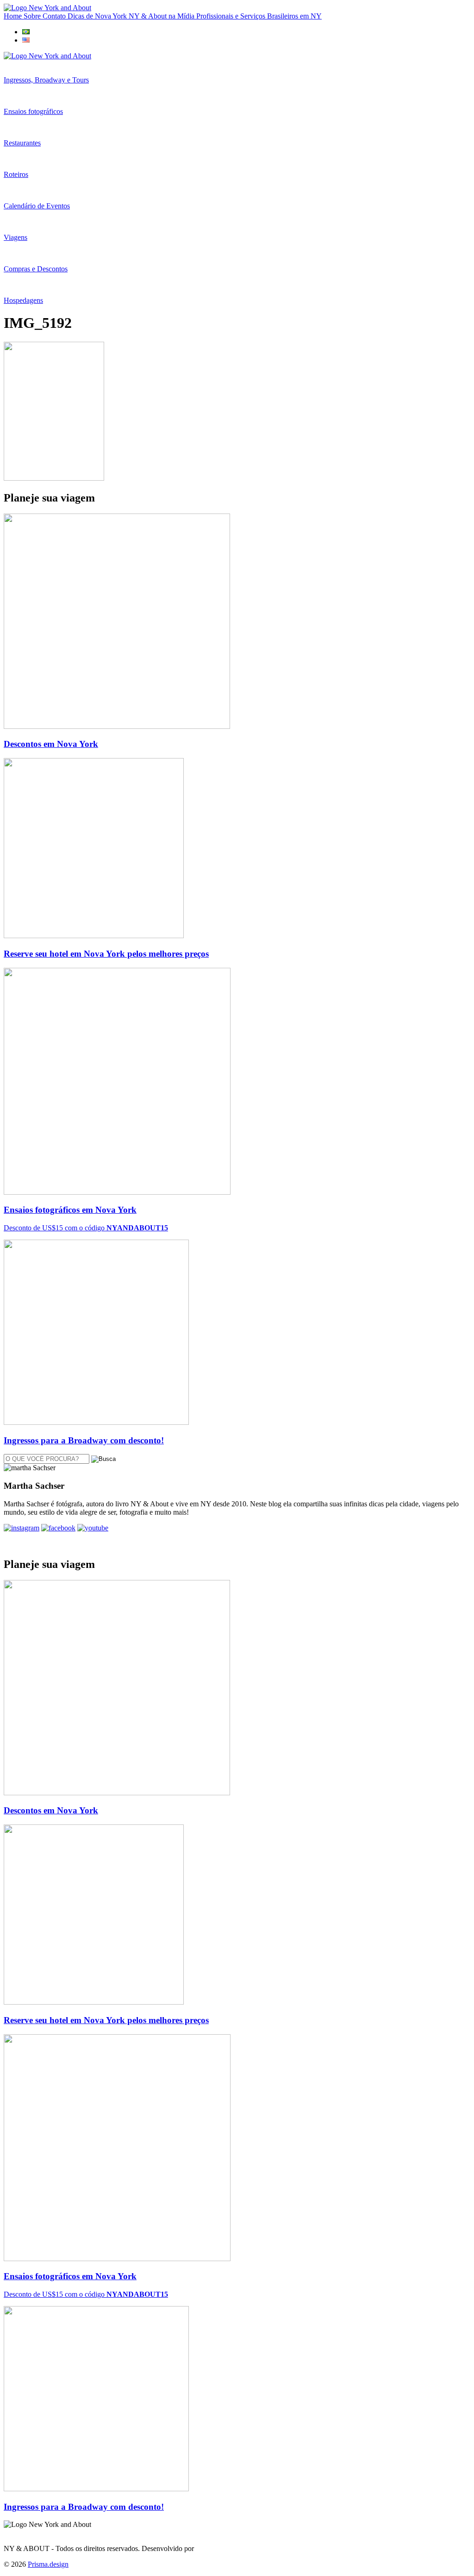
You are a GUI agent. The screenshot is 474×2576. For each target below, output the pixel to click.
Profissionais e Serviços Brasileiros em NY (259, 16)
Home (14, 16)
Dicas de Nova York (98, 16)
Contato (55, 16)
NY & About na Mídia (162, 16)
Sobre (33, 16)
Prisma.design (48, 2564)
